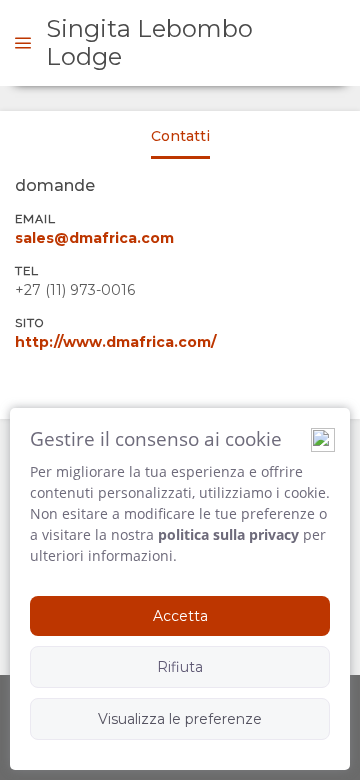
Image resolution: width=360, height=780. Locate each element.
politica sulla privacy (228, 534)
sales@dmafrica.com (94, 238)
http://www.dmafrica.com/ (115, 342)
